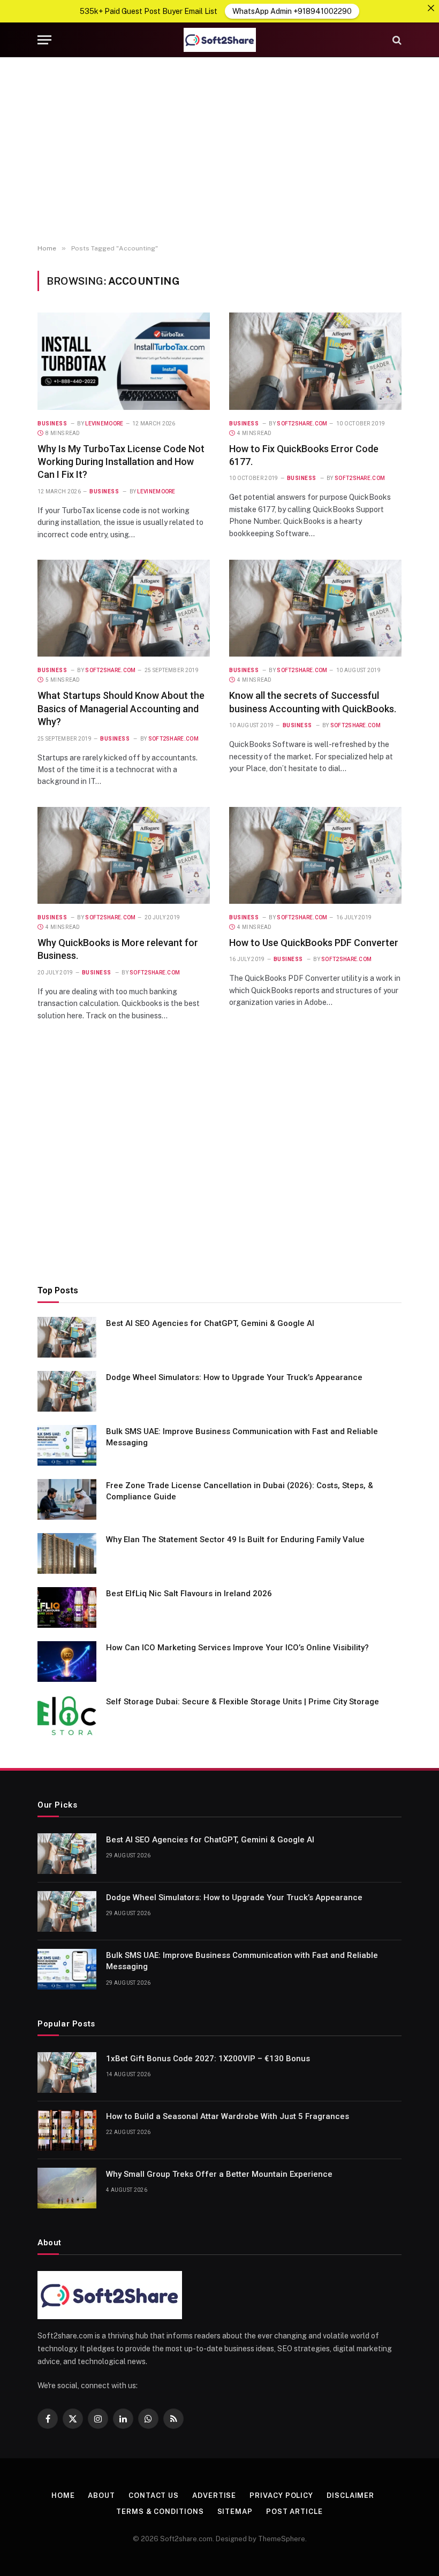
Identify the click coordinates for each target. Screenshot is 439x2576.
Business (52, 424)
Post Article (294, 2512)
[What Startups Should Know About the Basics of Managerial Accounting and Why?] (124, 608)
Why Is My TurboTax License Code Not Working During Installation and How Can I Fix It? (121, 462)
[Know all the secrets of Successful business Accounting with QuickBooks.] (315, 608)
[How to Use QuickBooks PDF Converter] (315, 855)
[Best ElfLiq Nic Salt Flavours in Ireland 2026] (67, 1607)
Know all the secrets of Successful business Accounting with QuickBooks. (313, 702)
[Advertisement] (219, 151)
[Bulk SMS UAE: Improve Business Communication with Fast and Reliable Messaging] (67, 1445)
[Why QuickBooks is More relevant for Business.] (124, 855)
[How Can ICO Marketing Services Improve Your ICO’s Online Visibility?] (67, 1662)
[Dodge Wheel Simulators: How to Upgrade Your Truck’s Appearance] (67, 1391)
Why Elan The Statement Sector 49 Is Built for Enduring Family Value (235, 1539)
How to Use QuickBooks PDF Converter (314, 943)
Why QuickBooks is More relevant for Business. (118, 949)
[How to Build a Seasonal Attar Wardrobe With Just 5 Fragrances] (67, 2130)
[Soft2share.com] (219, 40)
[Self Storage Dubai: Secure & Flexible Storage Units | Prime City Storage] (67, 1716)
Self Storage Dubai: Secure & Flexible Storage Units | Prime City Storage (243, 1702)
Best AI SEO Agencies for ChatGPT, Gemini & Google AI (210, 1323)
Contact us (154, 2495)
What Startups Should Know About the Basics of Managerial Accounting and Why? (121, 708)
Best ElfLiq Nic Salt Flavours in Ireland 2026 (189, 1594)
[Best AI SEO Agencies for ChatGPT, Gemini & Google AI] (67, 1337)
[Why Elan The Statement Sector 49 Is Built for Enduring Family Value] (67, 1553)
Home (63, 2495)
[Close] (431, 8)
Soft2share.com (302, 424)
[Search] (396, 40)
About (101, 2495)
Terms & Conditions (160, 2512)
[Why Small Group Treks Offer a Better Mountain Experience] (67, 2188)
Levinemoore (104, 424)
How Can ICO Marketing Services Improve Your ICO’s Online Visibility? (237, 1648)
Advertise (214, 2495)
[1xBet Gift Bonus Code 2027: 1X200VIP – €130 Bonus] (67, 2072)
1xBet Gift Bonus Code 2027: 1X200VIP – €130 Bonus (208, 2059)
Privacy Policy (281, 2495)
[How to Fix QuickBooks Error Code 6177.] (315, 361)
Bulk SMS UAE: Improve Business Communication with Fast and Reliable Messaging (242, 1437)
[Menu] (44, 40)
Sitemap (235, 2512)
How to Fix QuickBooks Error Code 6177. (304, 455)
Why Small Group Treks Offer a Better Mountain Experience (219, 2174)
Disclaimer (350, 2495)
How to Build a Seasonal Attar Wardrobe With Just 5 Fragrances (228, 2116)
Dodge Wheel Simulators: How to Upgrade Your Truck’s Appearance (234, 1377)
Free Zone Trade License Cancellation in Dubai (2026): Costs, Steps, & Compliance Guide (240, 1491)
